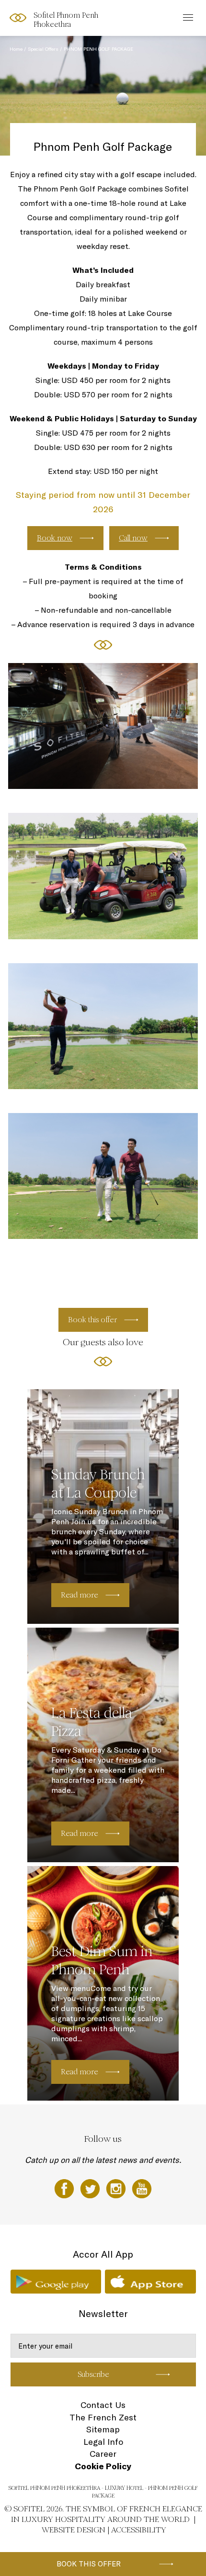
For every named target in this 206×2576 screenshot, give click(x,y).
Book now (55, 538)
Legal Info (103, 2442)
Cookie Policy (103, 2466)
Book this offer (89, 2564)
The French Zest (103, 2417)
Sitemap (103, 2429)
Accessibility (139, 2530)
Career (103, 2454)
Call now (133, 538)
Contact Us (103, 2405)
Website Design (74, 2530)
